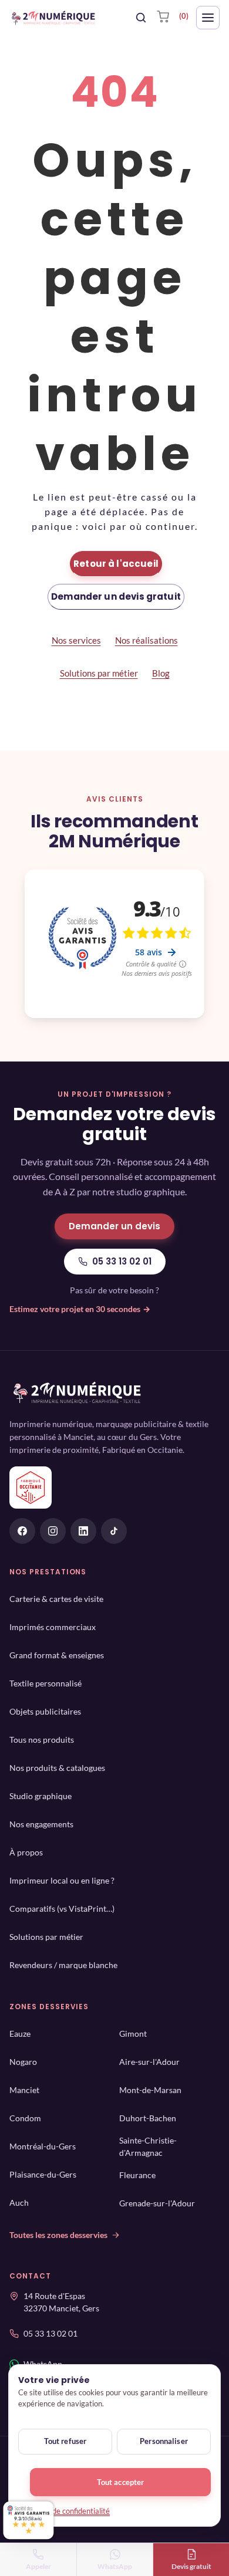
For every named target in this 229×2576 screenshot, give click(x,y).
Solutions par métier (99, 673)
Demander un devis (114, 1226)
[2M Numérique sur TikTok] (114, 1531)
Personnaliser (164, 2441)
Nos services (76, 640)
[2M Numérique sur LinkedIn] (83, 1531)
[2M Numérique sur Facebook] (22, 1531)
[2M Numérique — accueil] (53, 18)
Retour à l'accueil (116, 564)
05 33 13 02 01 (122, 1261)
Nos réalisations (147, 640)
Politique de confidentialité (65, 2511)
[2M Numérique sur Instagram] (53, 1531)
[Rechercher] (141, 18)
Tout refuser (65, 2441)
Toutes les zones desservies (58, 2235)
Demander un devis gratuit (116, 596)
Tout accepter (121, 2482)
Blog (161, 673)
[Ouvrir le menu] (208, 18)
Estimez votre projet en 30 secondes (80, 1309)
